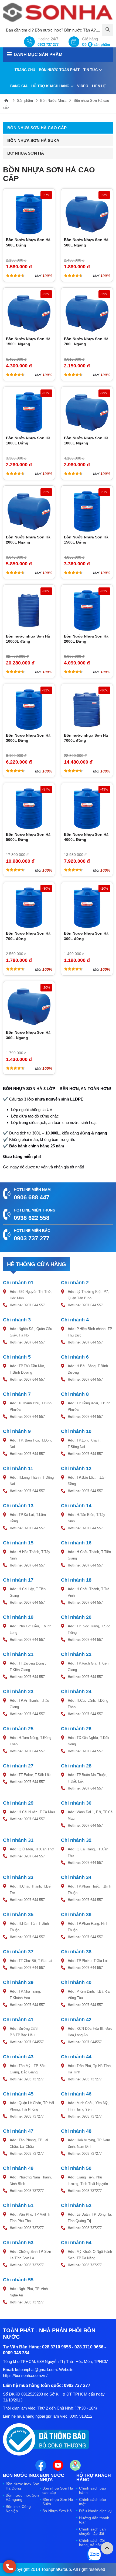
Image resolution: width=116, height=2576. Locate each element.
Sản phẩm (25, 101)
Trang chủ (25, 70)
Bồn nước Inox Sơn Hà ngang (22, 2497)
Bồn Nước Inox (21, 2476)
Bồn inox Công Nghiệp (18, 2509)
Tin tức (91, 70)
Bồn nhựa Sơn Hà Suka (33, 140)
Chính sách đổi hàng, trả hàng (92, 2543)
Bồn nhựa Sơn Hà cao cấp (37, 128)
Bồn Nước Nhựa (53, 101)
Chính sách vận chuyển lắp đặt (92, 2531)
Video (83, 86)
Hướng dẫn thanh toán (94, 2520)
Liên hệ (99, 86)
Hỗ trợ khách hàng (51, 86)
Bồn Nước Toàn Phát (59, 70)
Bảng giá (19, 86)
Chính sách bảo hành (93, 2490)
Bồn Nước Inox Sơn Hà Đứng (23, 2486)
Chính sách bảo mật (93, 2502)
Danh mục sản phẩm (38, 55)
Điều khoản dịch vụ (95, 2511)
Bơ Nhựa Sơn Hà (26, 153)
